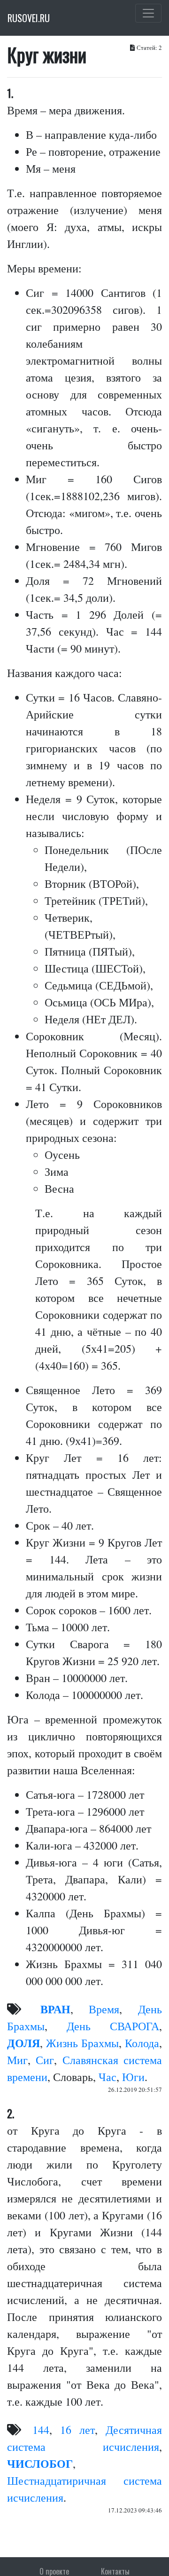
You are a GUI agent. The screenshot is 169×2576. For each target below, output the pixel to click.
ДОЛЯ (23, 2043)
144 (41, 2430)
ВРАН (55, 2009)
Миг (17, 2060)
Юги (133, 2077)
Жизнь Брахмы (82, 2043)
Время (104, 2009)
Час (108, 2077)
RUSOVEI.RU (29, 18)
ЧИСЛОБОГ (40, 2463)
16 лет (77, 2430)
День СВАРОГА (113, 2026)
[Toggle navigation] (148, 13)
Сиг (45, 2060)
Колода (142, 2043)
